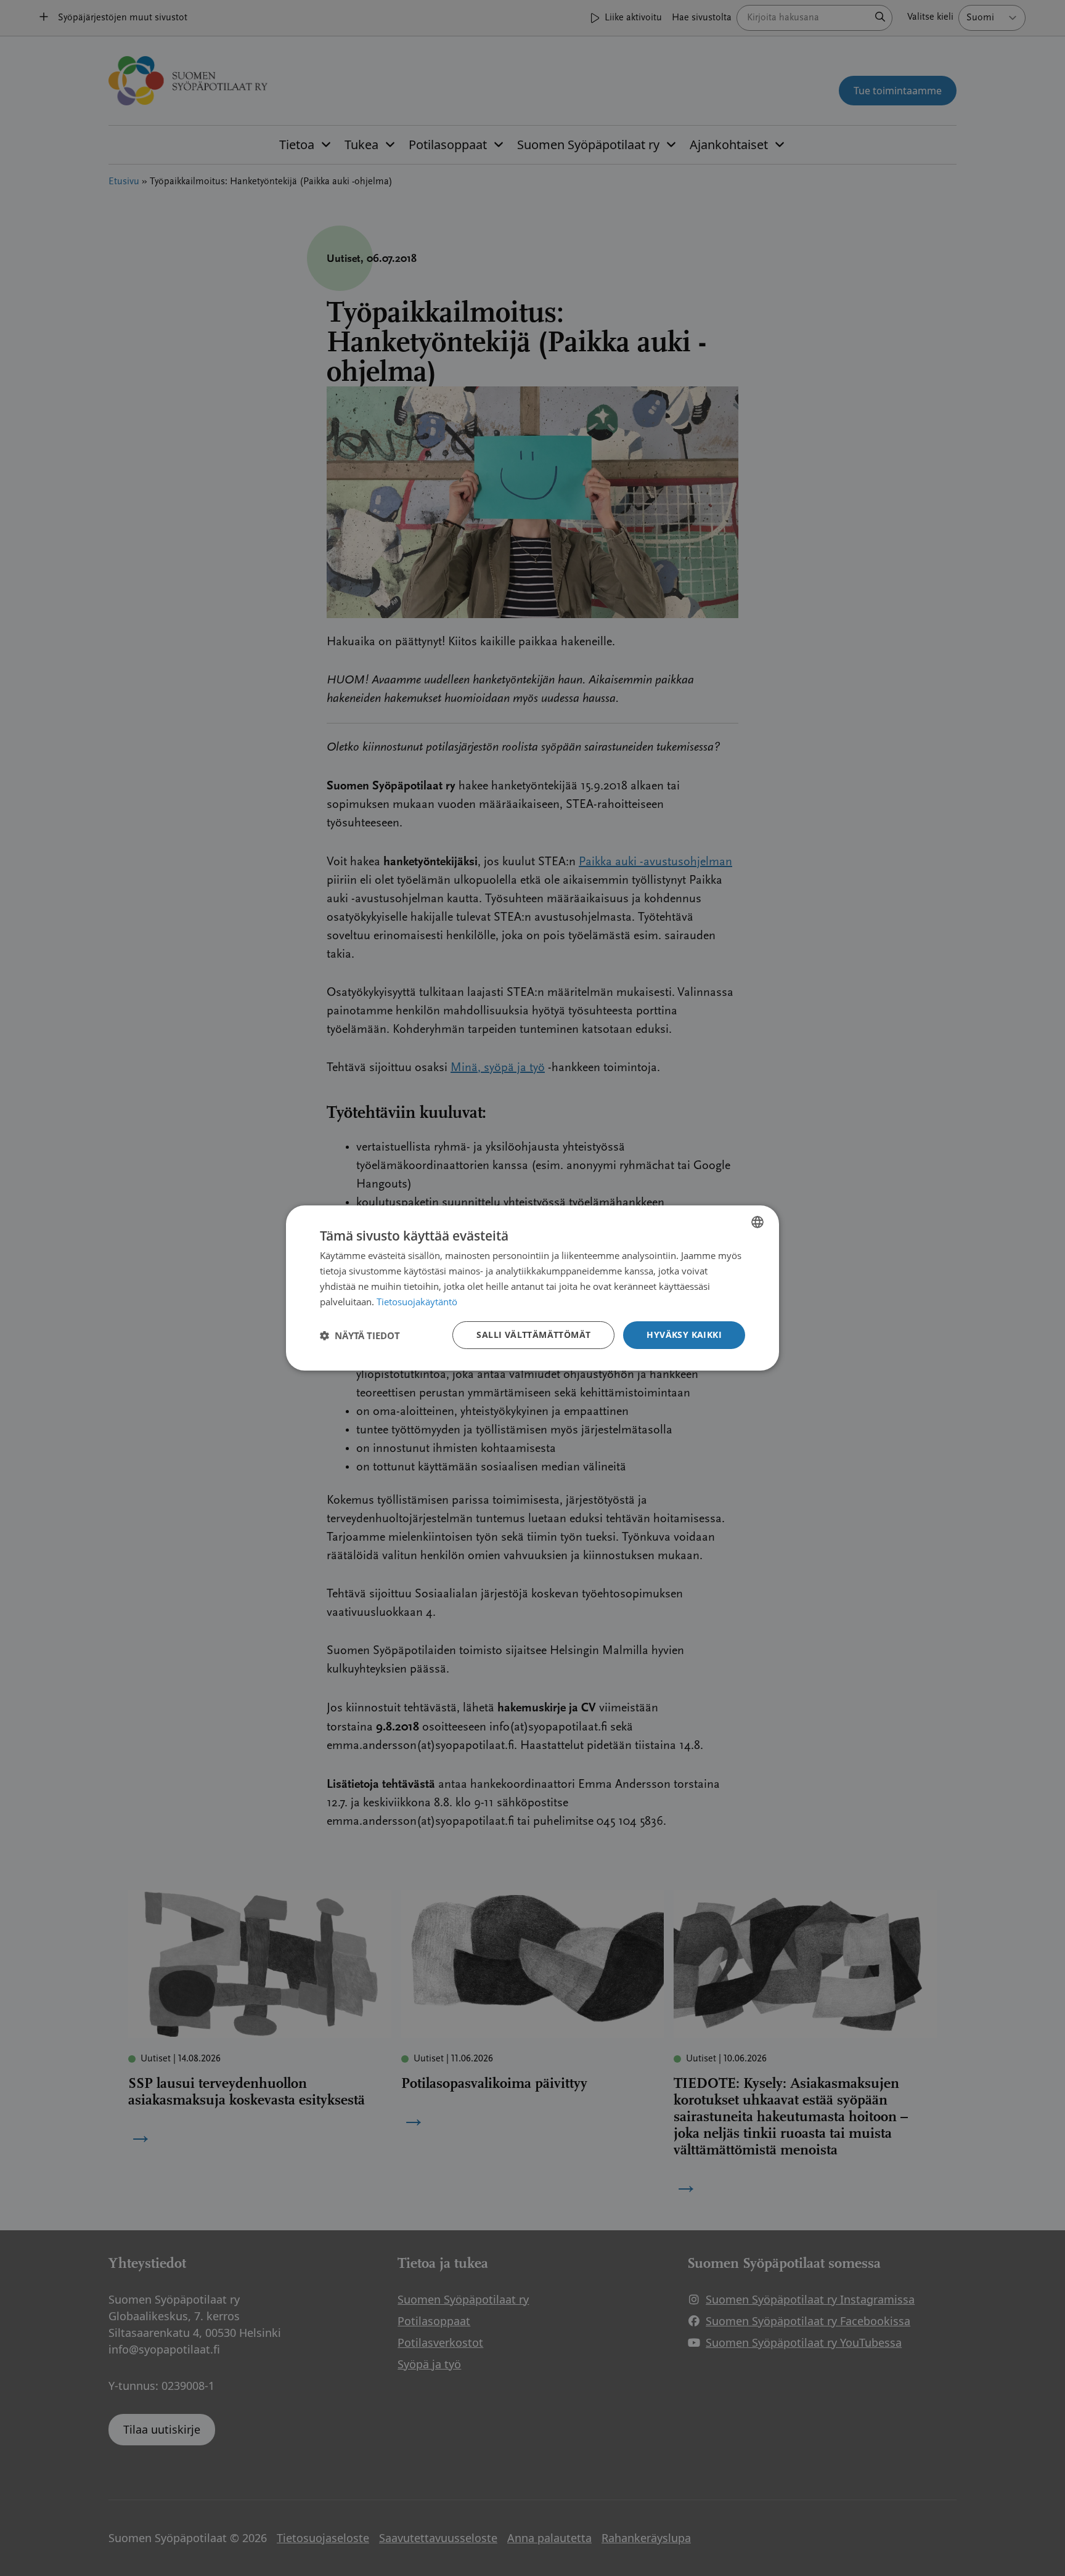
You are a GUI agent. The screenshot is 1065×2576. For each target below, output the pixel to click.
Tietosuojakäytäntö (417, 1302)
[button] (360, 1335)
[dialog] (532, 1288)
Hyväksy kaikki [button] (684, 1335)
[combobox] (757, 1222)
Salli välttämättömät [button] (533, 1335)
